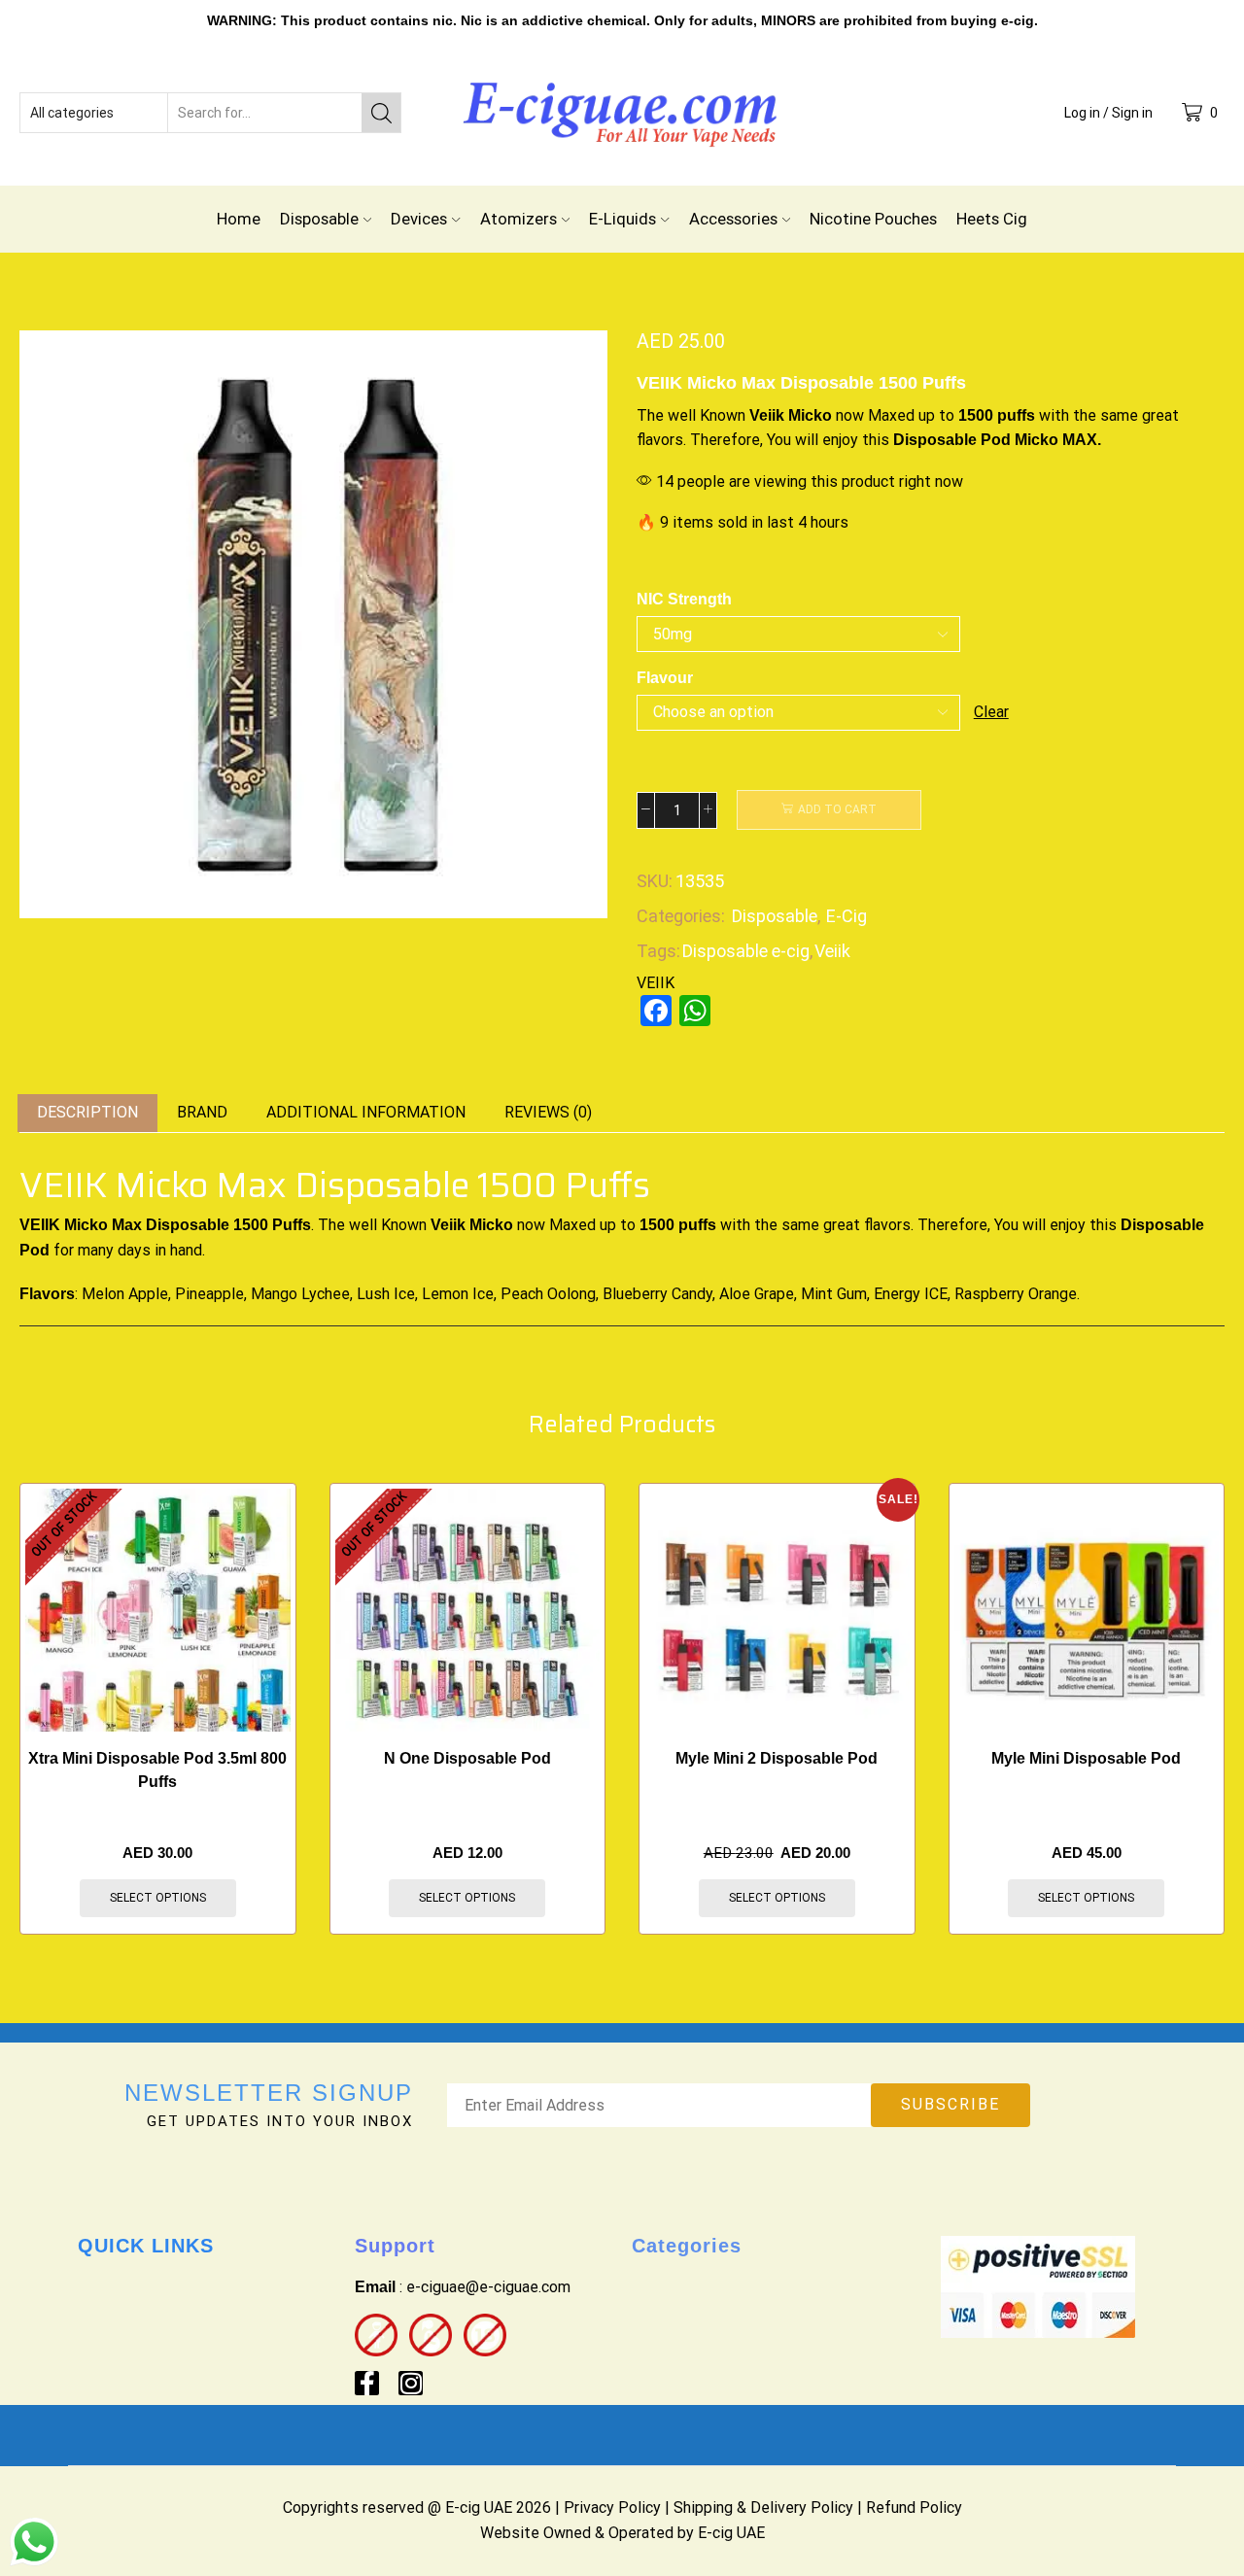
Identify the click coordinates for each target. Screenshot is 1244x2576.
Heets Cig (992, 219)
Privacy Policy (612, 2507)
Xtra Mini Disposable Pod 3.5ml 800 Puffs (157, 1770)
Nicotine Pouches (873, 219)
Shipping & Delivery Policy (763, 2507)
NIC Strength (684, 599)
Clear (991, 712)
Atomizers (518, 219)
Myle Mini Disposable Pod (1086, 1758)
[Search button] (381, 113)
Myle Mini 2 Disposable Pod (777, 1758)
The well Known (691, 415)
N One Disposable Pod (467, 1758)
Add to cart (837, 809)
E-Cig (847, 916)
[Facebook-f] (367, 2383)
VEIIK (656, 983)
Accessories (733, 219)
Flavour (665, 678)
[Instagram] (411, 2383)
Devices (419, 219)
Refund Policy (914, 2507)
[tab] (87, 1113)
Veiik (832, 951)
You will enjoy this (828, 440)
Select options (158, 1898)
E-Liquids (622, 219)
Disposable (319, 219)
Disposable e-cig (746, 951)
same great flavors (846, 1225)
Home (239, 219)
